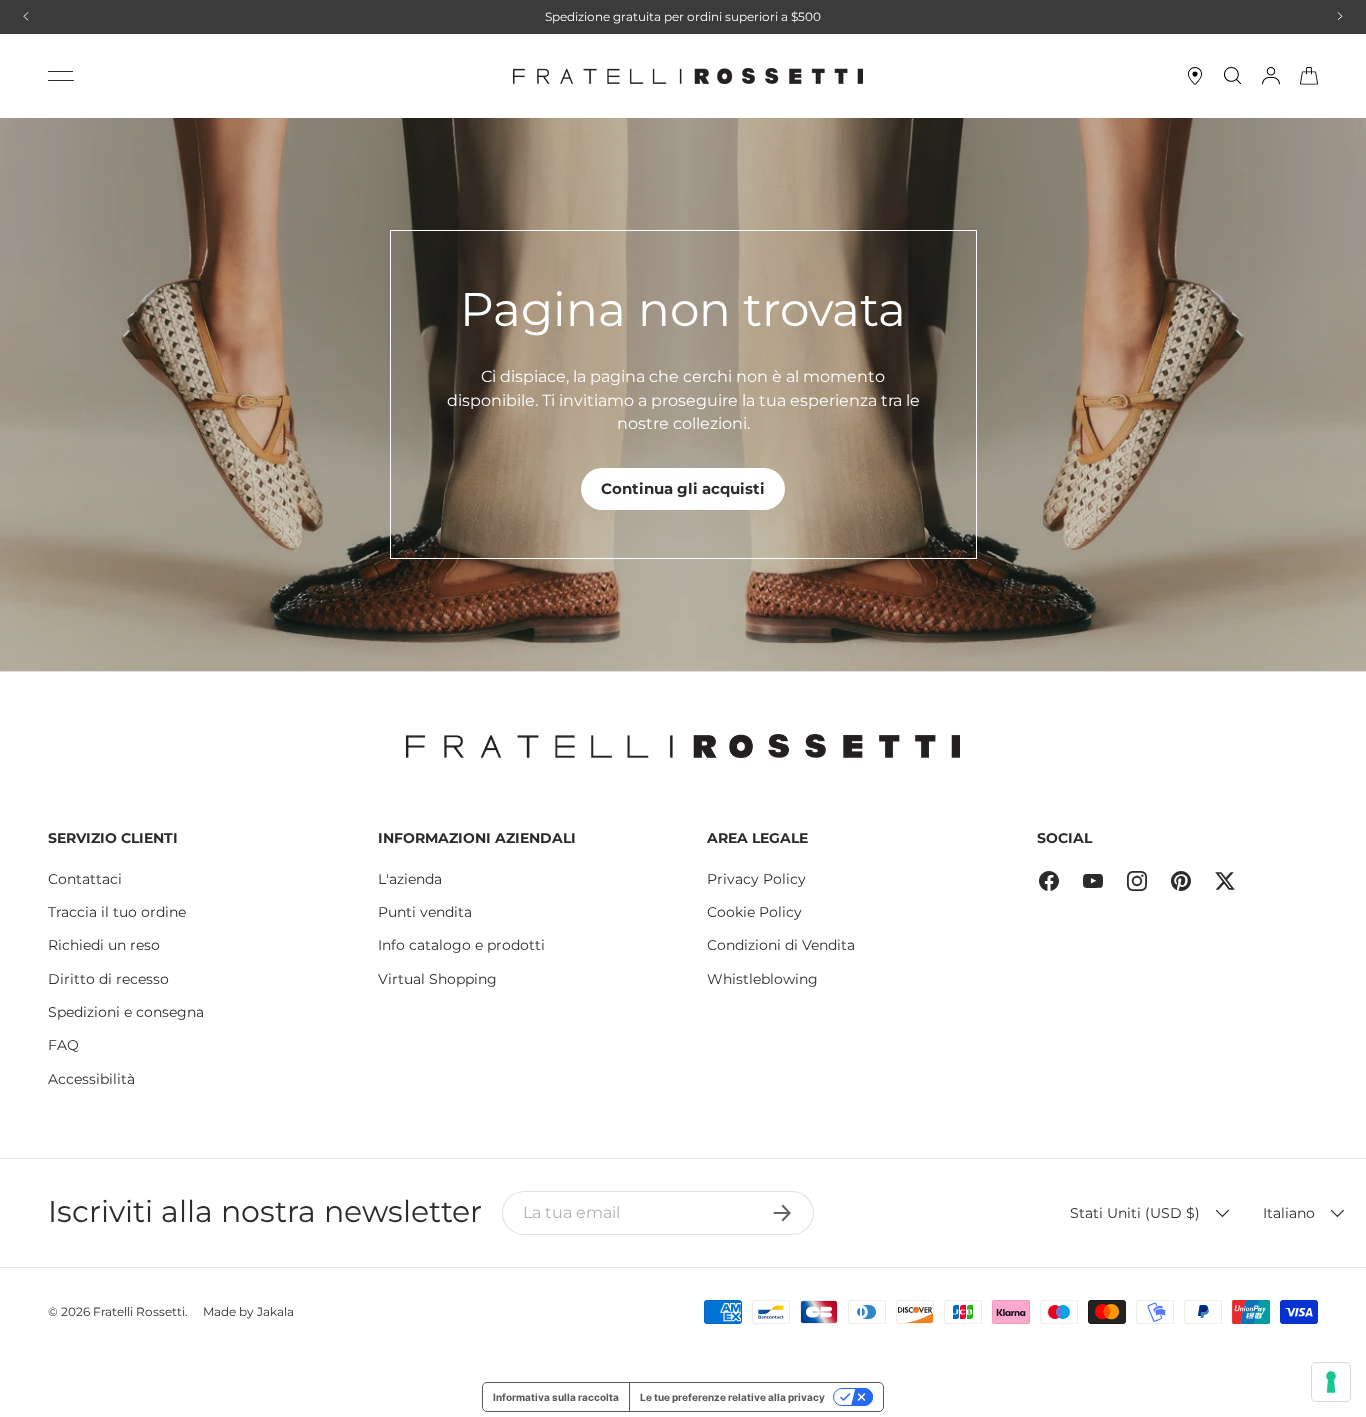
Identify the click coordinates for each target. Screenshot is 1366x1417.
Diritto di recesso (108, 979)
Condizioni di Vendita (781, 945)
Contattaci (85, 879)
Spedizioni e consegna (126, 1012)
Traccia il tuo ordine (117, 912)
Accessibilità (91, 1079)
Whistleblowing (762, 979)
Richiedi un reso (104, 945)
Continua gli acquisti (683, 488)
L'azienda (410, 879)
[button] (1309, 76)
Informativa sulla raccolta (556, 1397)
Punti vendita (425, 912)
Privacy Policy (756, 879)
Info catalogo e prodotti (461, 945)
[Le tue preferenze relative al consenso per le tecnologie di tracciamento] (1331, 1382)
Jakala (275, 1311)
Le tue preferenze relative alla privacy (732, 1397)
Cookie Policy (754, 912)
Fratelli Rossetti (139, 1311)
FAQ (63, 1045)
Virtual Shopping (437, 979)
